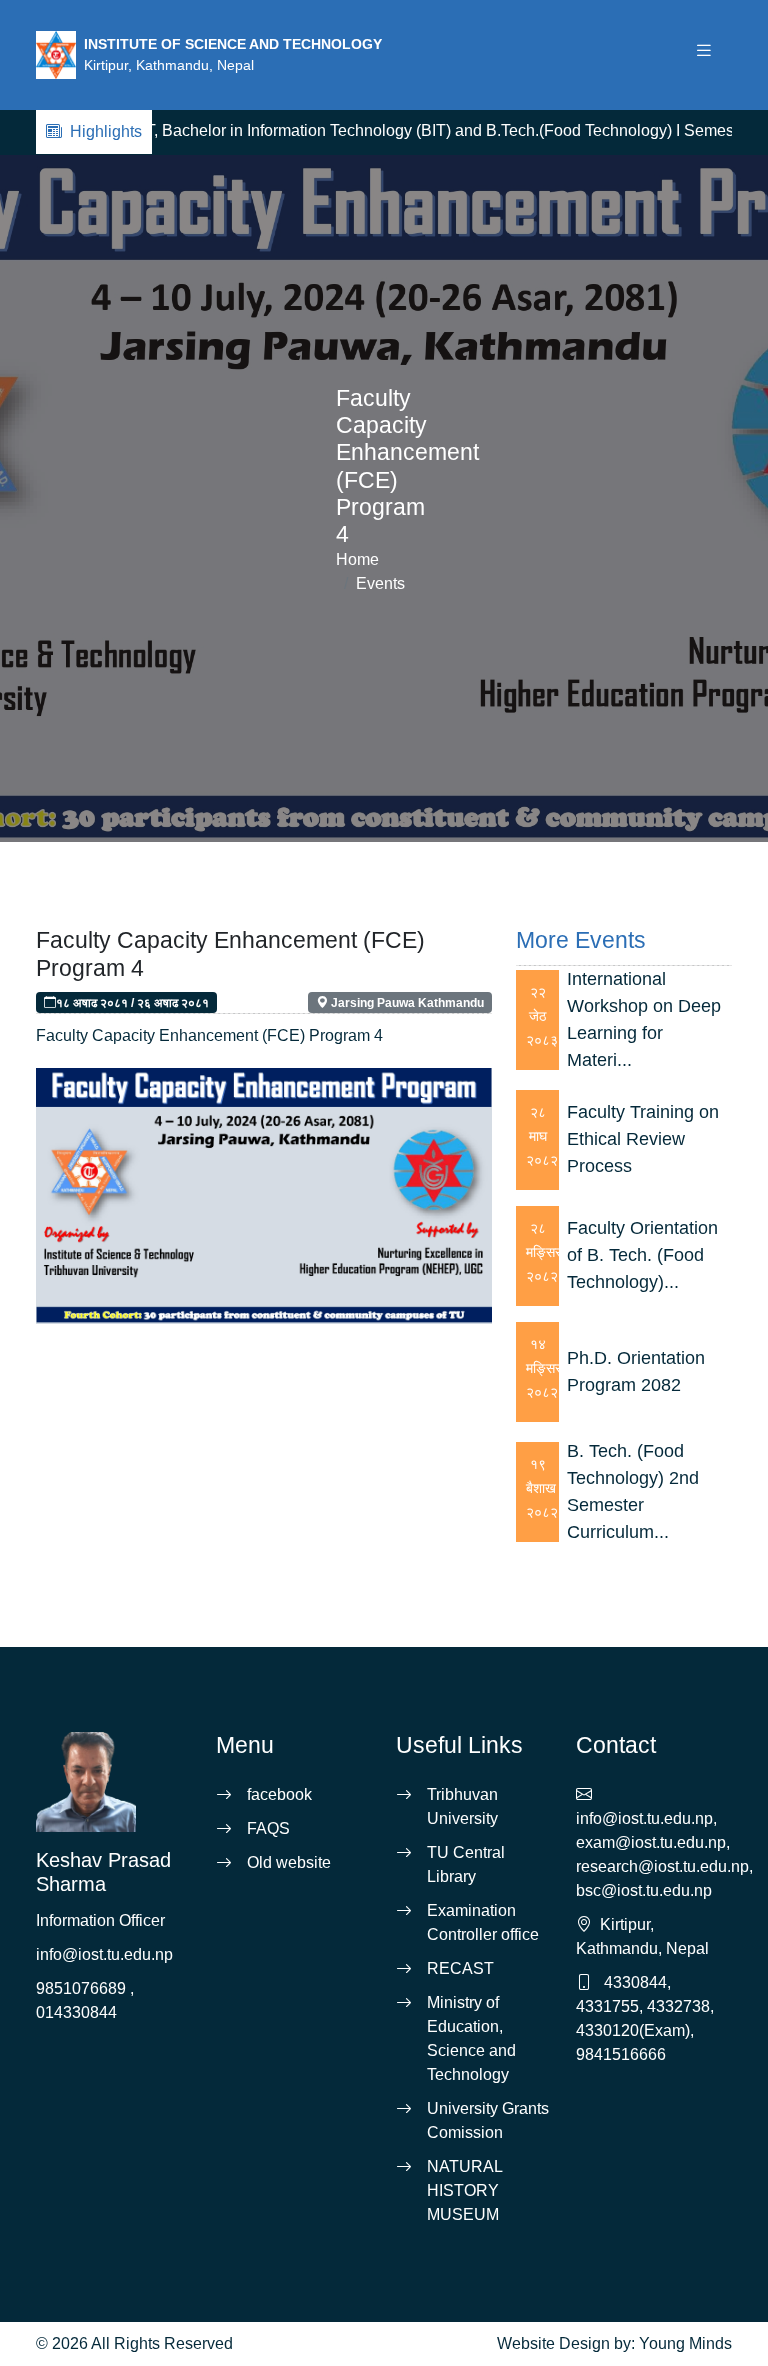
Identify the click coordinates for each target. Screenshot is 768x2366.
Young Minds (685, 2343)
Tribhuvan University (462, 1806)
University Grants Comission (488, 2120)
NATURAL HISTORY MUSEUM (464, 2190)
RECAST (460, 1968)
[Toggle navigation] (704, 55)
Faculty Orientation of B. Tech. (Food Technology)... (642, 1255)
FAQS (268, 1828)
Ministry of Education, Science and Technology (471, 2038)
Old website (289, 1862)
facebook (279, 1794)
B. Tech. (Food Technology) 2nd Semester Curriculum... (633, 1491)
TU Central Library (466, 1864)
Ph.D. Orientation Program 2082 (636, 1371)
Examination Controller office (483, 1922)
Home (357, 559)
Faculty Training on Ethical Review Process (643, 1139)
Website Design (553, 2343)
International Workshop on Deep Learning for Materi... (644, 1019)
